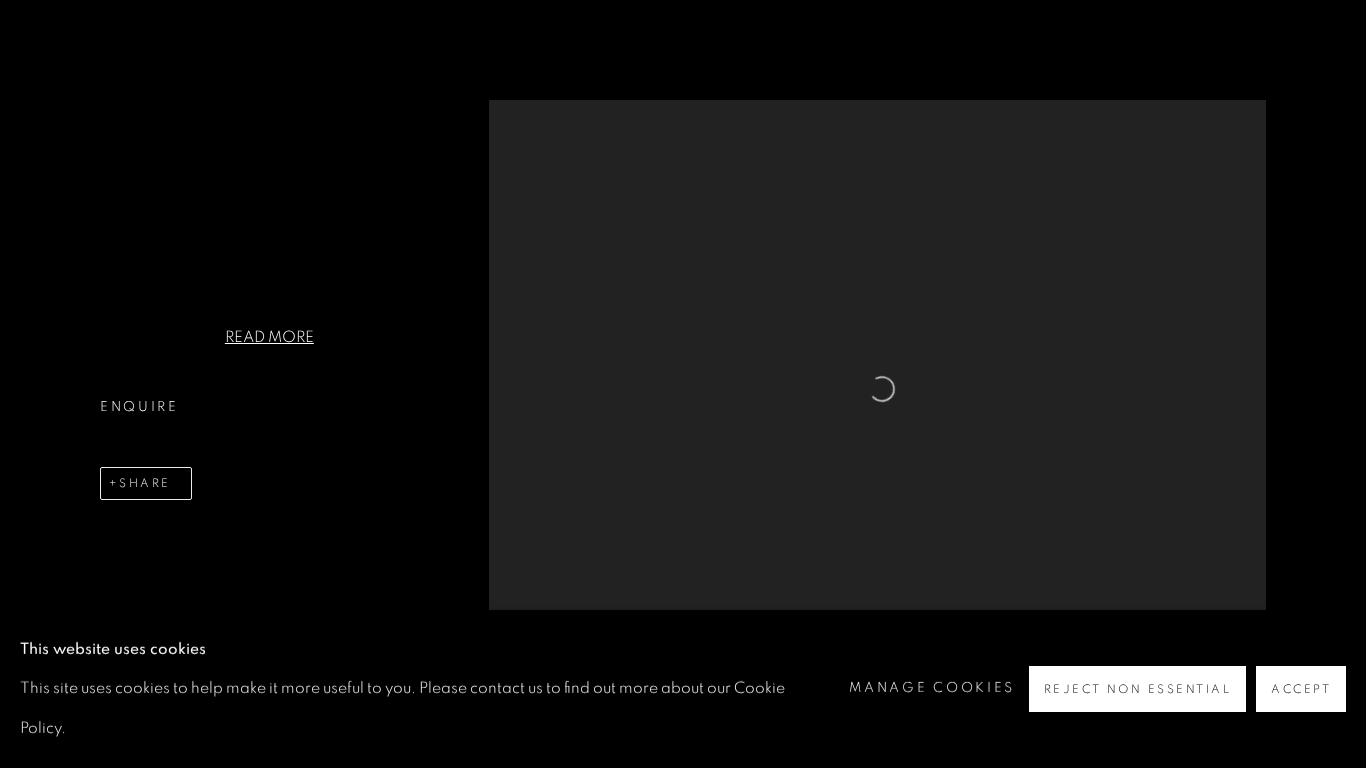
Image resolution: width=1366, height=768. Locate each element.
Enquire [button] (139, 407)
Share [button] (144, 483)
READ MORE (269, 337)
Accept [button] (1301, 689)
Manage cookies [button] (932, 688)
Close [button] (1321, 45)
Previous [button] (43, 384)
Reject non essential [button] (1138, 689)
